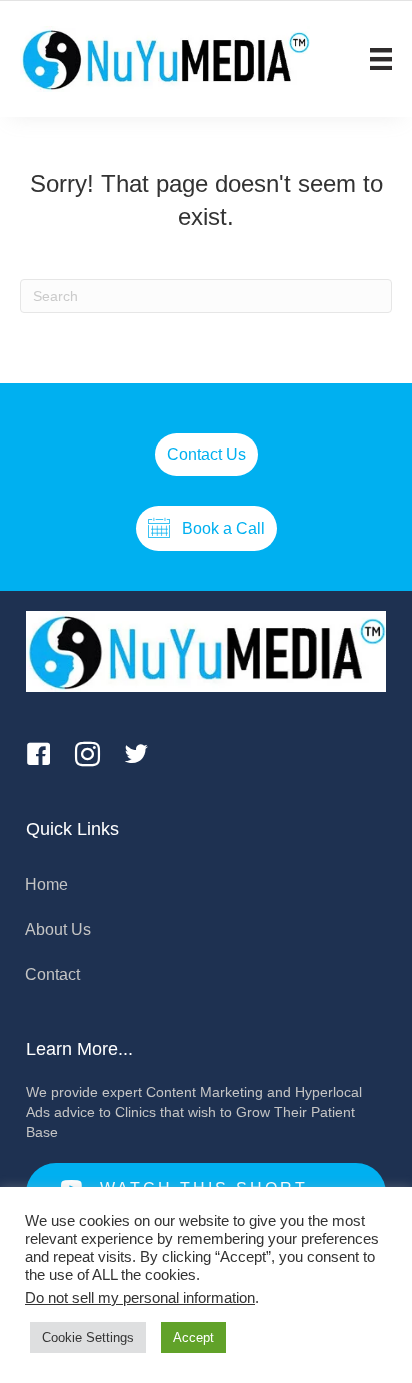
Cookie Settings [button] (88, 1337)
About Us (58, 929)
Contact (52, 974)
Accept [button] (193, 1337)
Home (46, 884)
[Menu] (381, 59)
